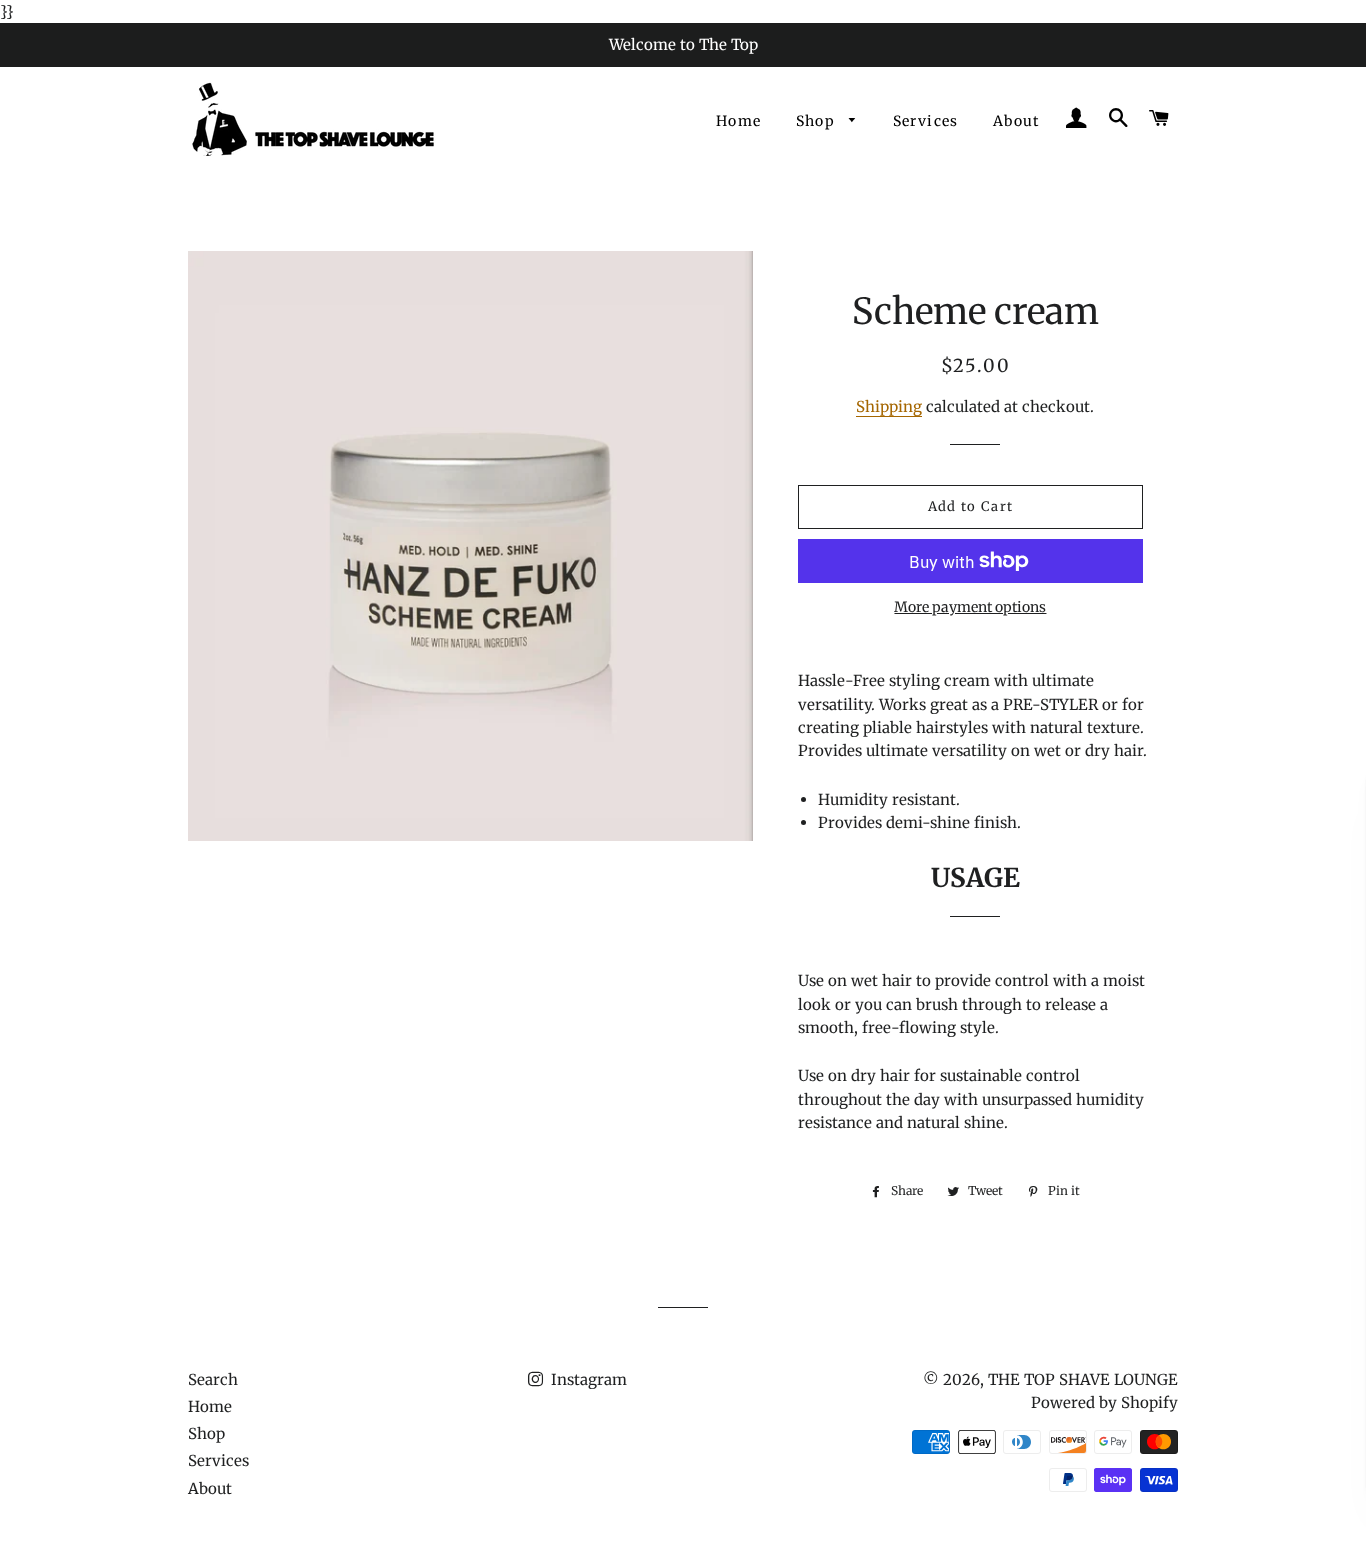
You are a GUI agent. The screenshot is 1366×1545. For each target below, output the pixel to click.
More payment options (970, 607)
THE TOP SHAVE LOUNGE (1083, 1379)
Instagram (587, 1379)
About (1016, 121)
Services (926, 121)
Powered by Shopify (1104, 1402)
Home (739, 121)
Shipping (889, 406)
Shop (818, 121)
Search (213, 1379)
